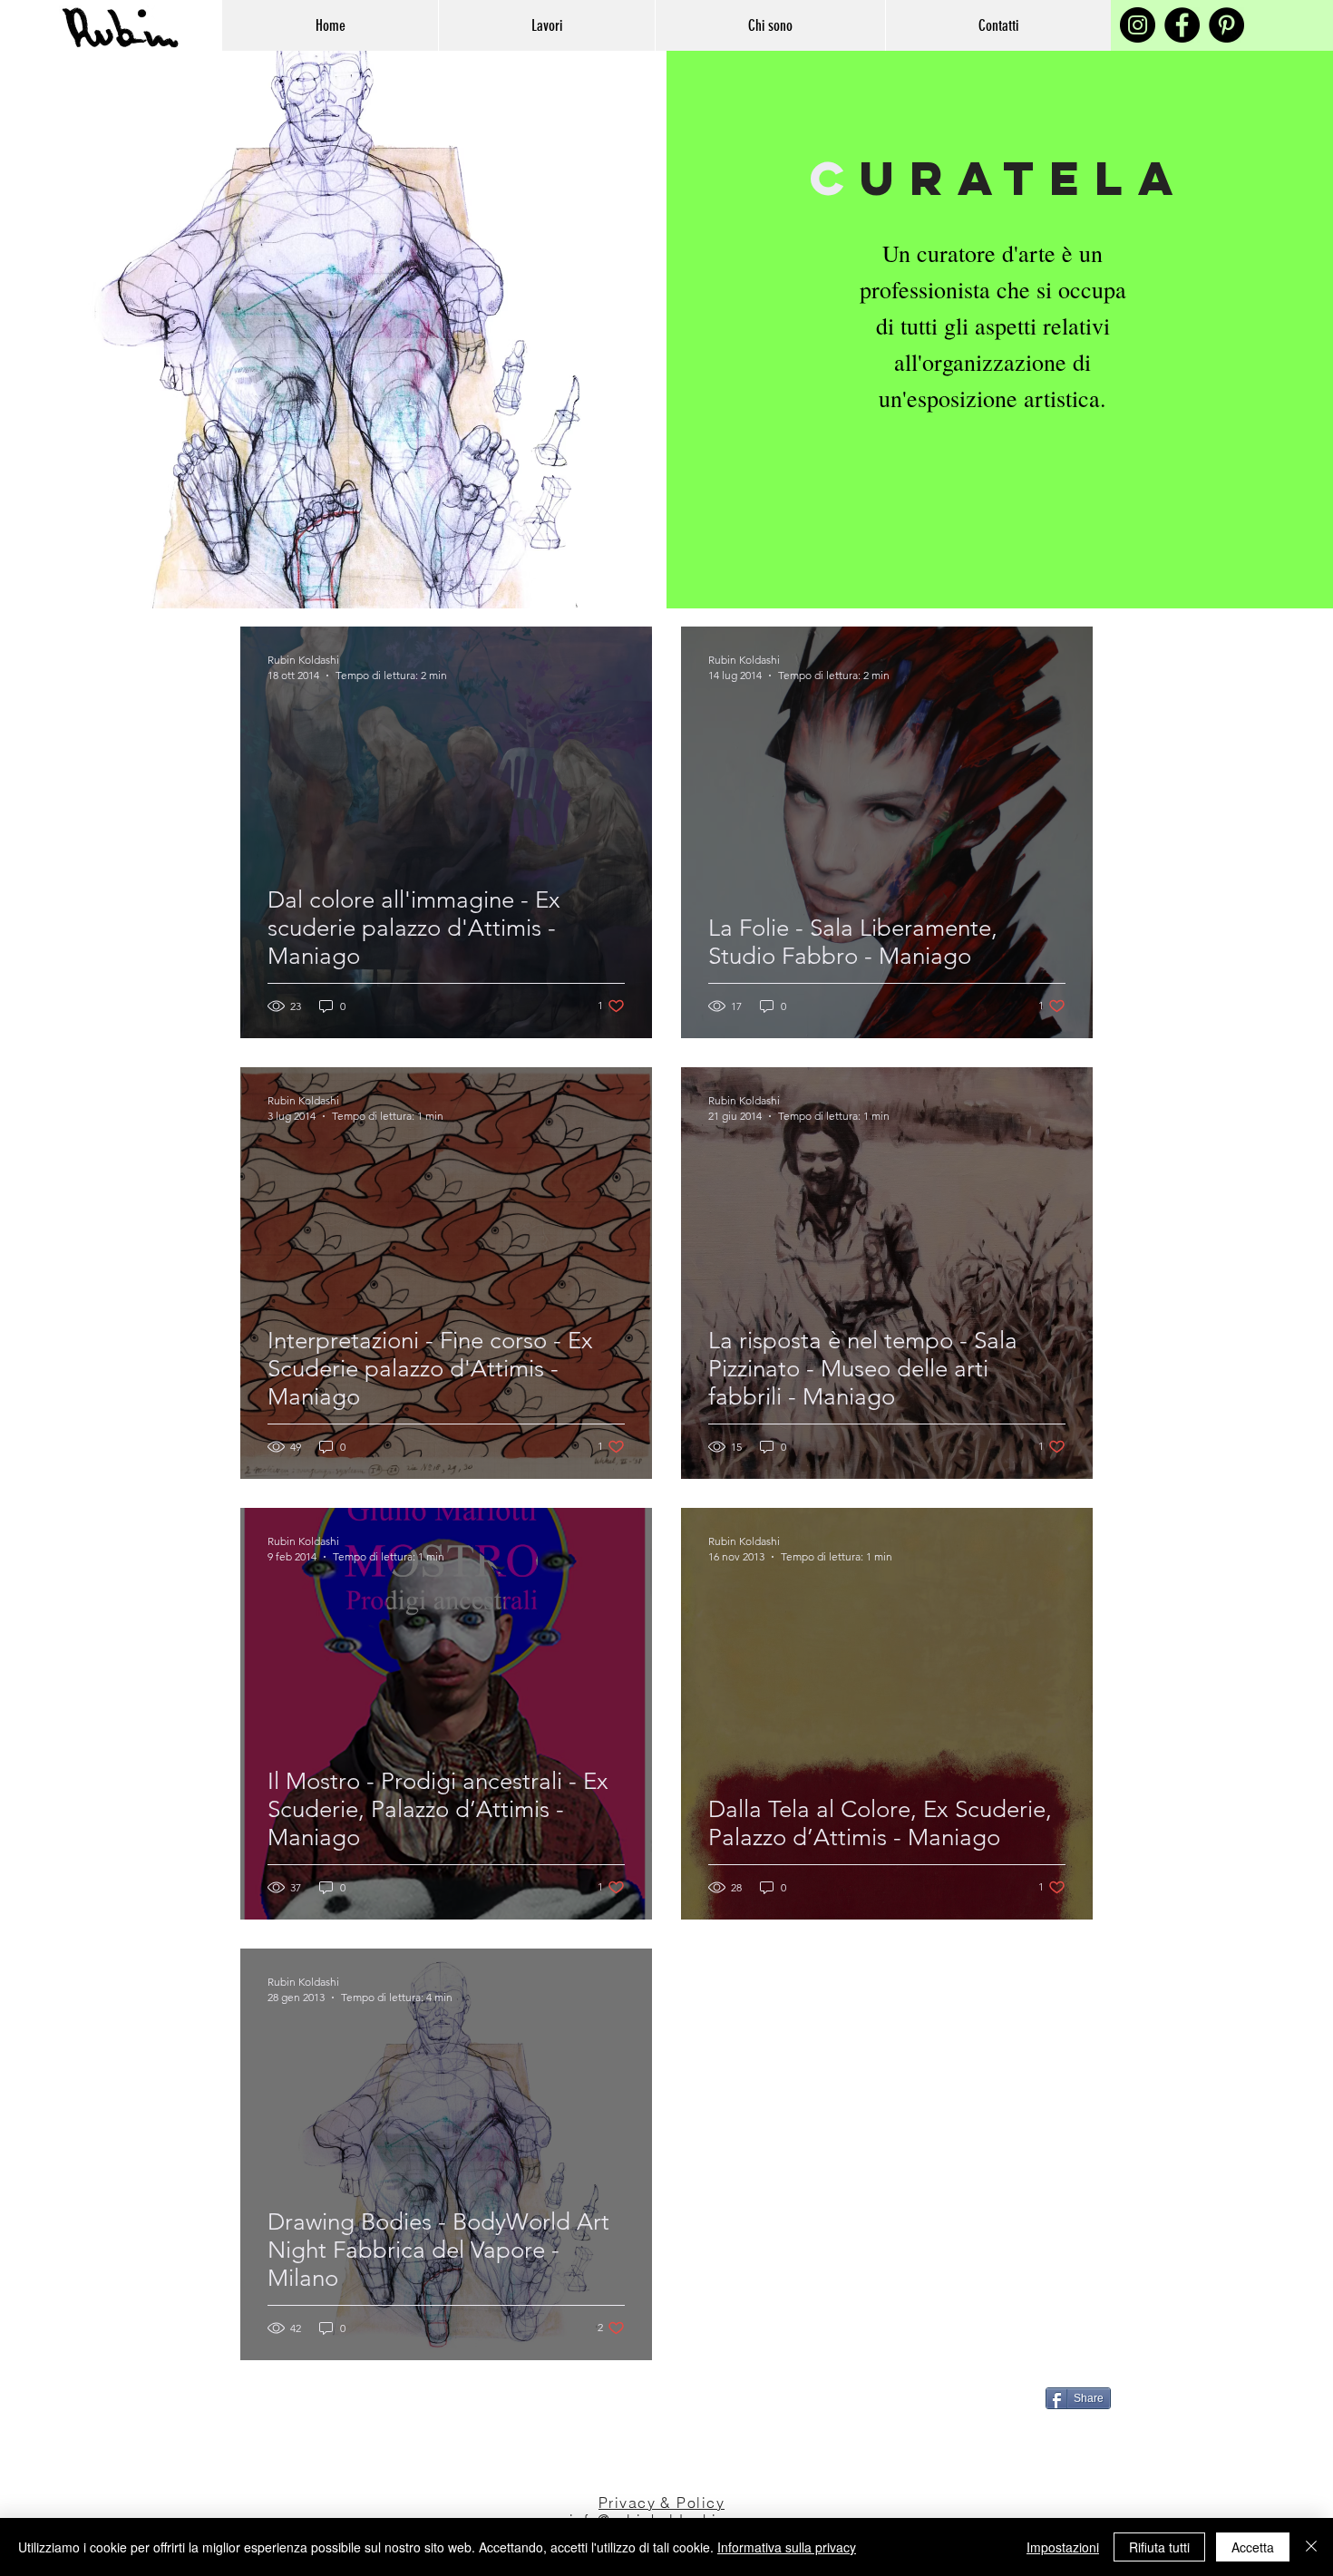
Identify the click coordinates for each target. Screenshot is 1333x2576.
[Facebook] (1182, 25)
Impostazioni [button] (1063, 2547)
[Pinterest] (1226, 25)
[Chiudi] (1311, 2547)
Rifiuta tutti (1159, 2547)
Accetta (1253, 2547)
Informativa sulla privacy (787, 2547)
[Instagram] (1138, 25)
